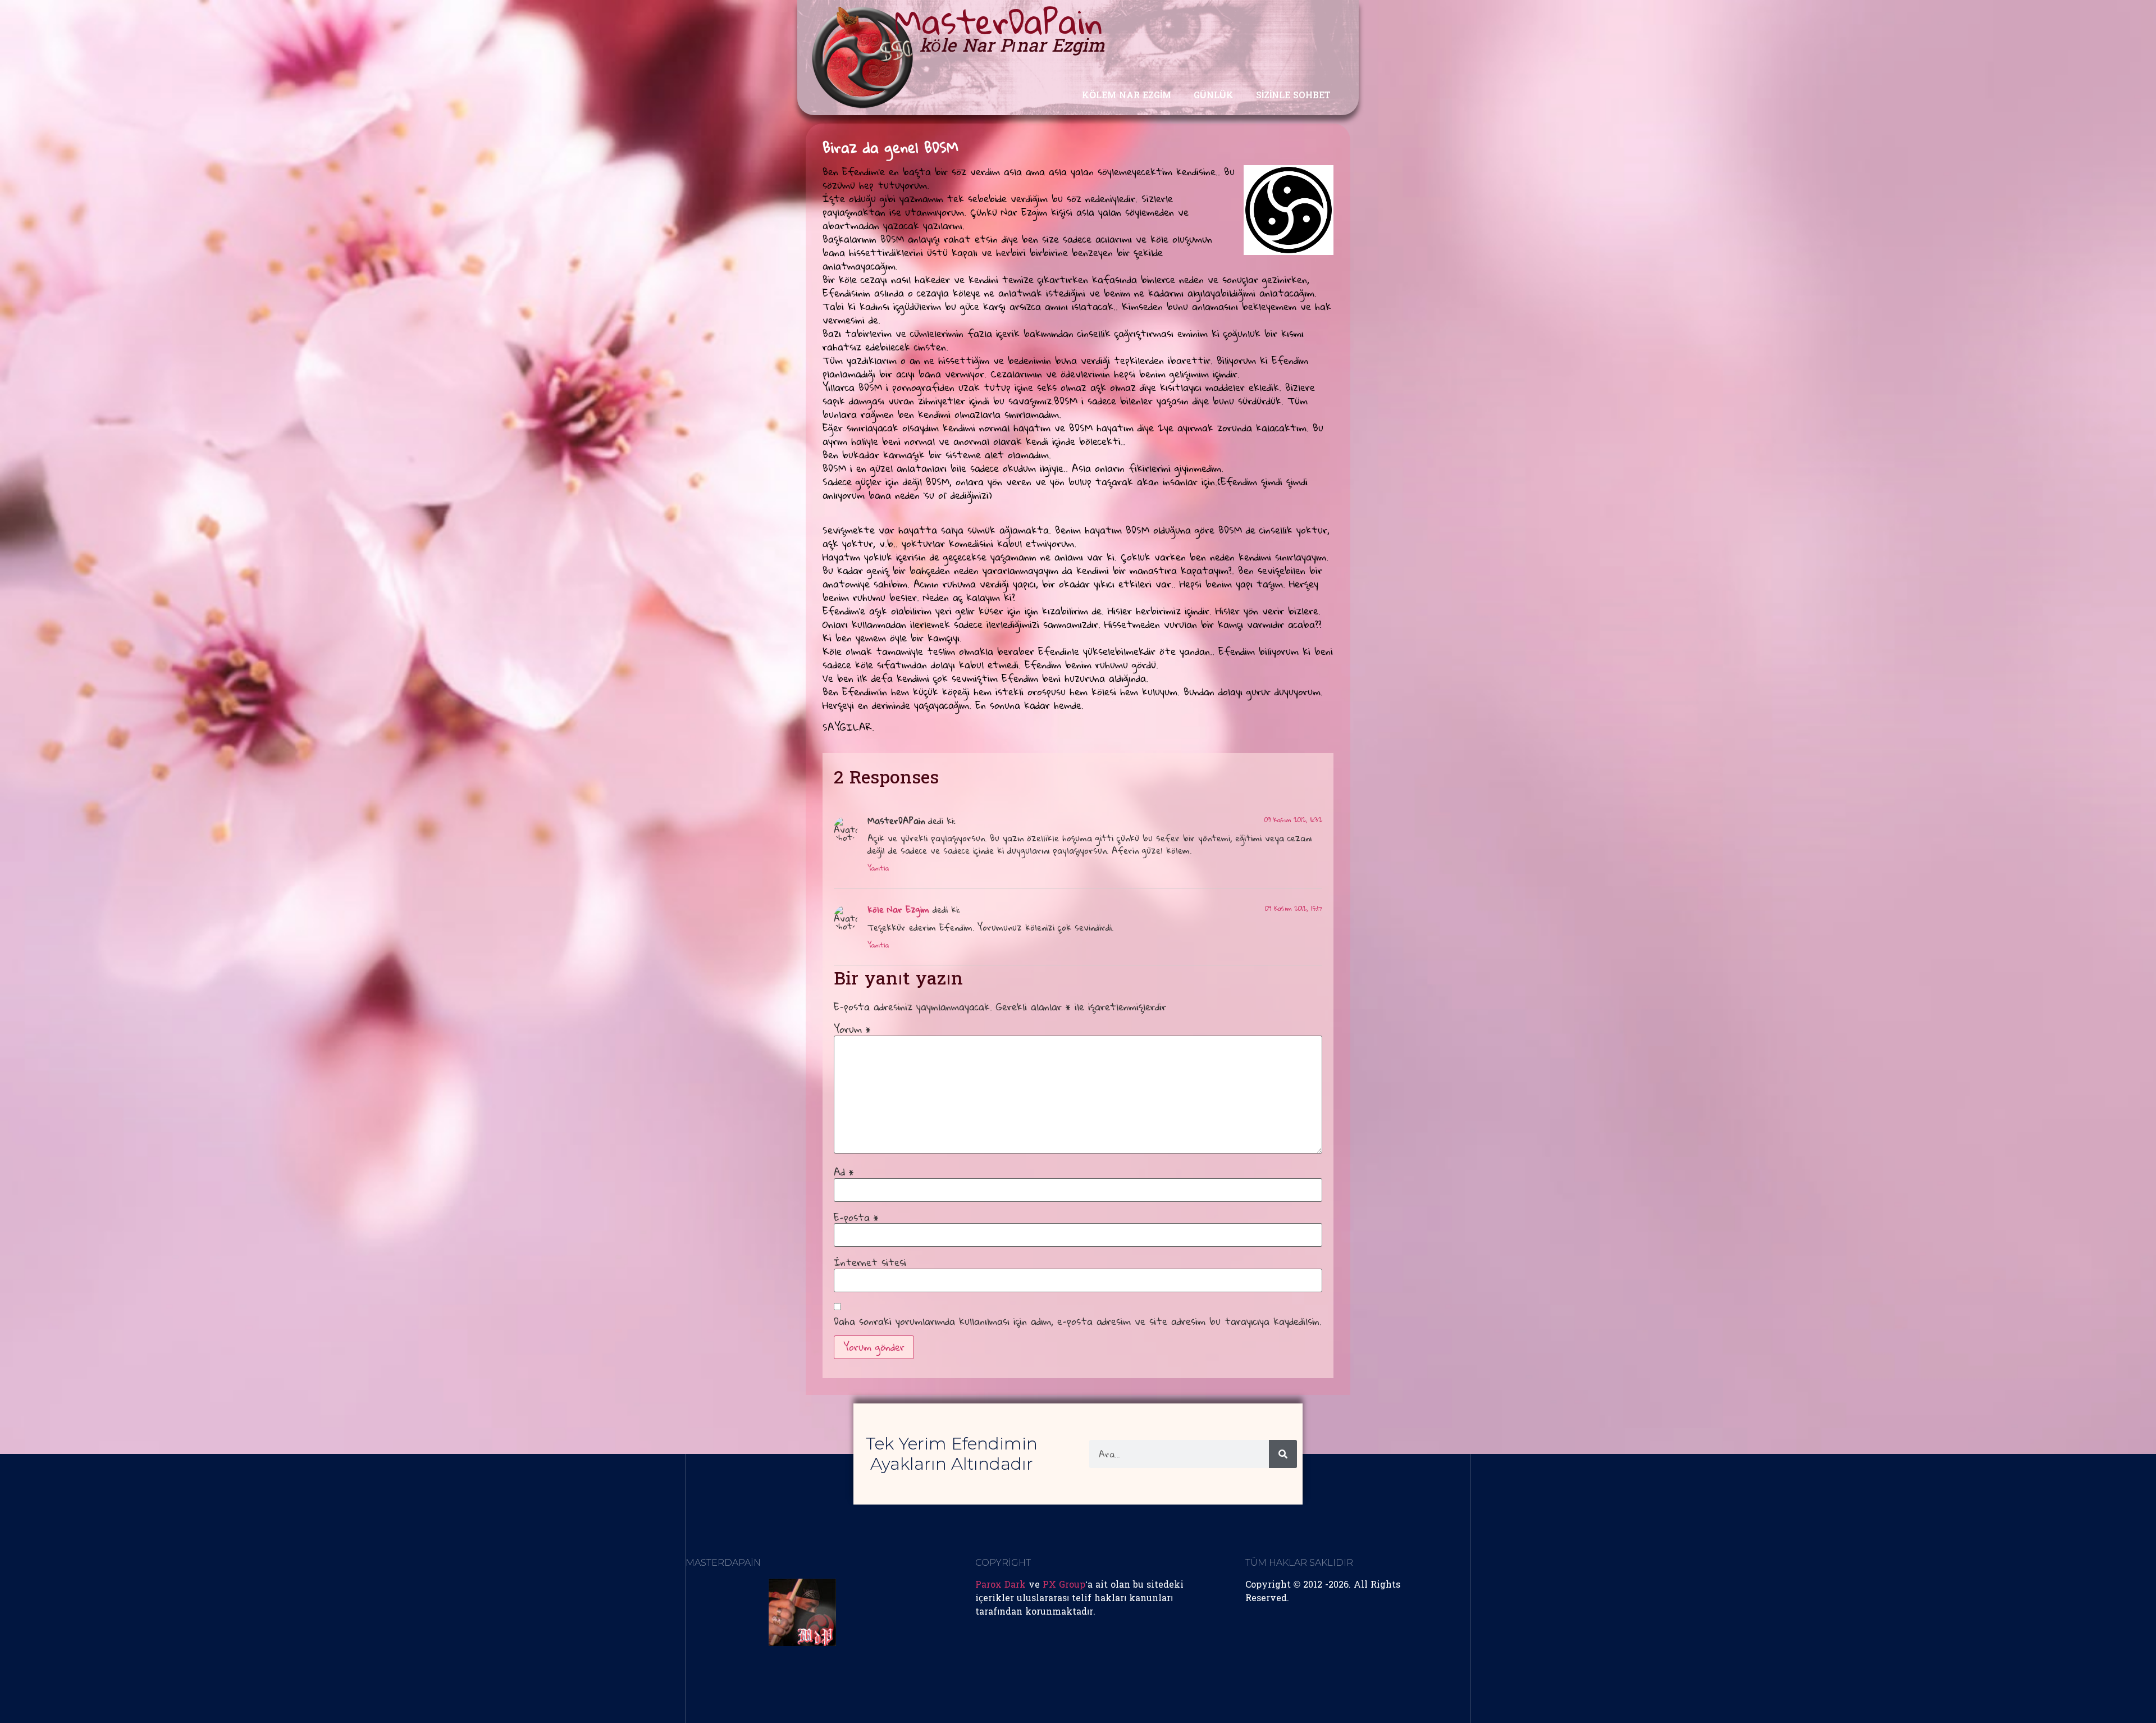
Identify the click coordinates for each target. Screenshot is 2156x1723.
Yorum (852, 1029)
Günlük (1214, 96)
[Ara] (1283, 1454)
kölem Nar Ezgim (1127, 96)
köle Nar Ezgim (898, 909)
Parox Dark (1001, 1585)
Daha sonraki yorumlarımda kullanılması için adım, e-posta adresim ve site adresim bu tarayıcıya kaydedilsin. (1078, 1321)
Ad (844, 1172)
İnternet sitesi (870, 1262)
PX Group (1064, 1585)
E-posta (856, 1218)
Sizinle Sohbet (1293, 96)
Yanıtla (878, 868)
